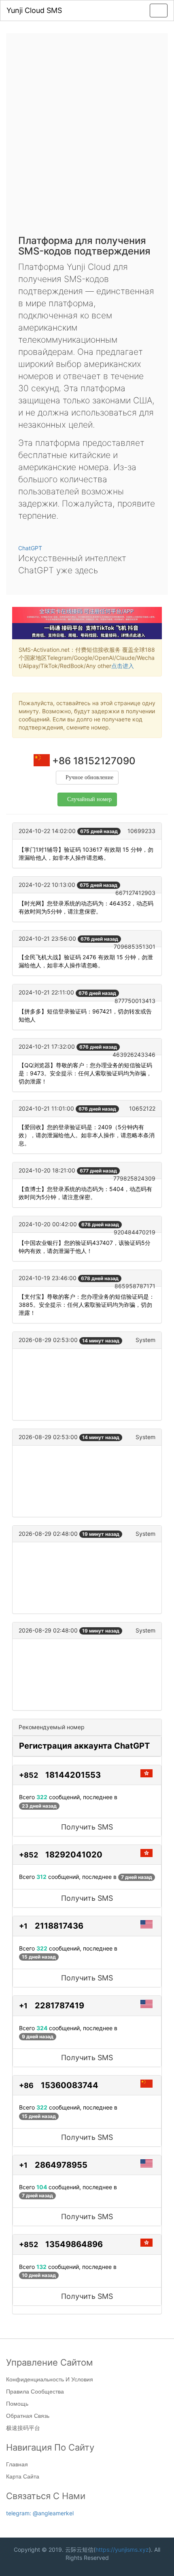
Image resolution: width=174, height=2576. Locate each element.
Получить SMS (87, 1827)
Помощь (17, 2404)
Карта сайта (23, 2476)
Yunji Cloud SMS (34, 10)
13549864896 (74, 2244)
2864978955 (61, 2165)
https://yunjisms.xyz (122, 2549)
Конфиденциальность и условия (50, 2379)
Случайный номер (89, 799)
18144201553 (73, 1775)
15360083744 (70, 2085)
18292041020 (74, 1855)
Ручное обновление (89, 777)
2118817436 (59, 1926)
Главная (17, 2464)
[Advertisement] (87, 136)
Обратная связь (28, 2416)
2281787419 (59, 2006)
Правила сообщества (35, 2392)
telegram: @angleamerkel (40, 2513)
